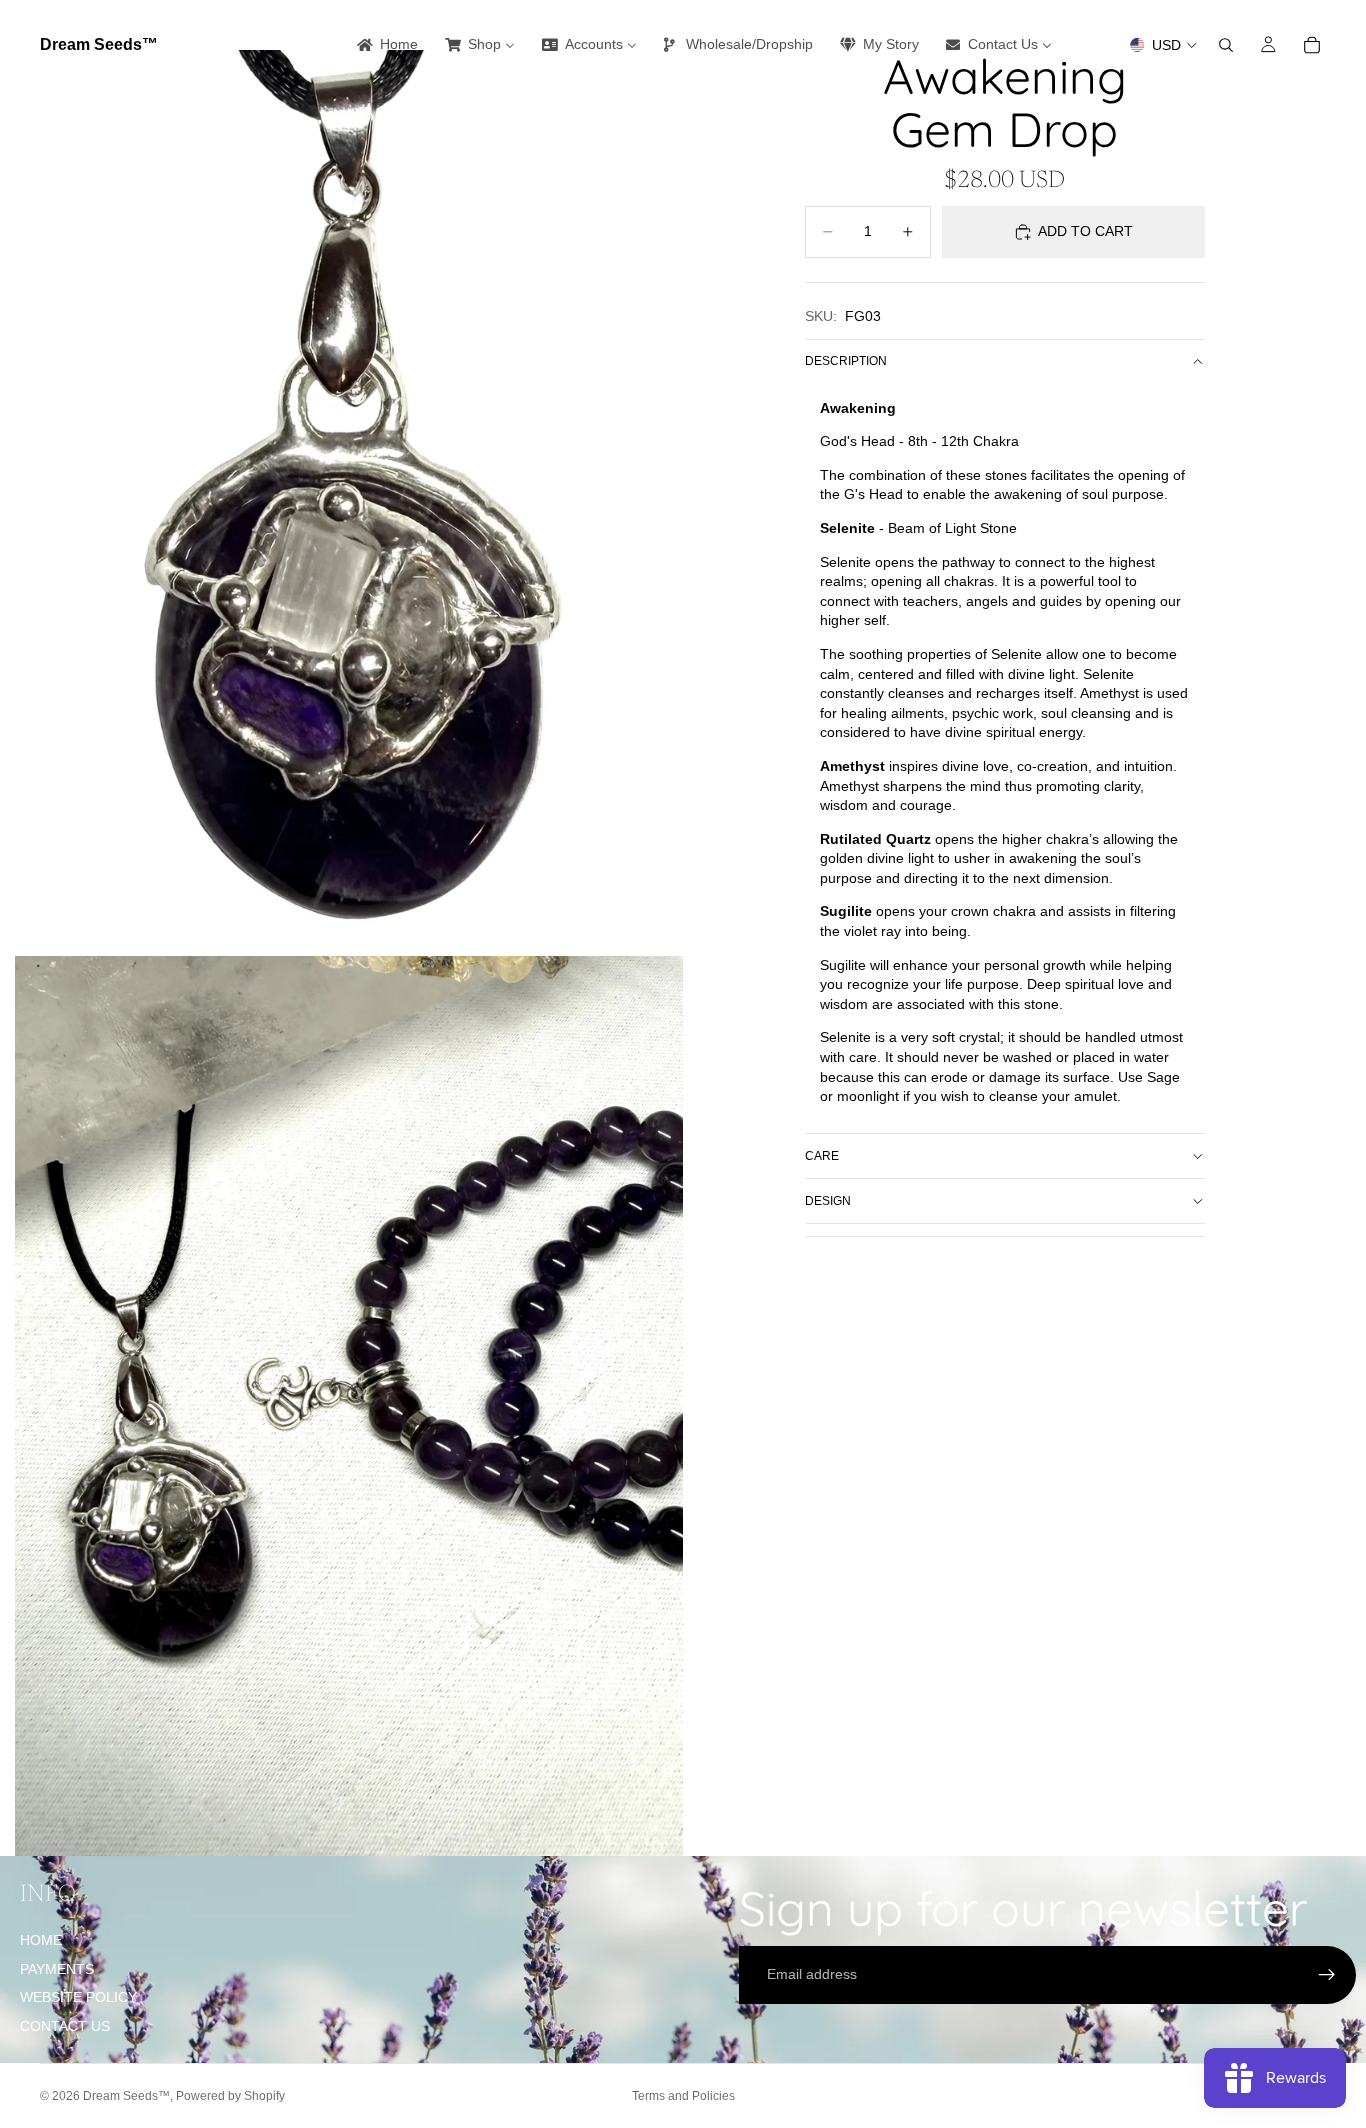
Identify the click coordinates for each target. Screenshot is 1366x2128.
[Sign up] (1327, 1975)
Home (41, 1940)
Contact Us (65, 2026)
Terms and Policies (683, 2096)
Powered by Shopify (230, 2096)
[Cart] (1312, 45)
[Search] (1226, 45)
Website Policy (78, 1997)
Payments (57, 1969)
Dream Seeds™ (126, 2096)
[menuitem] (386, 45)
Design (828, 1201)
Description (846, 361)
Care (822, 1156)
